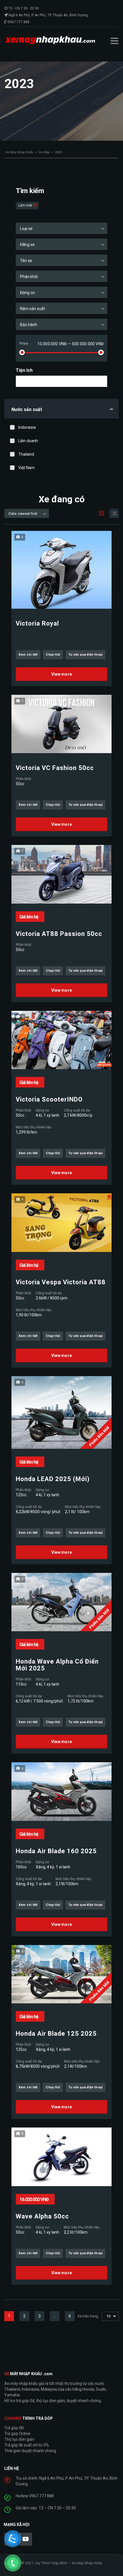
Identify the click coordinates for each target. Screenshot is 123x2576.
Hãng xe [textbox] (27, 245)
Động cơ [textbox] (27, 293)
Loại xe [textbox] (26, 229)
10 (108, 2316)
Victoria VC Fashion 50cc (55, 768)
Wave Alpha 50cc (42, 2216)
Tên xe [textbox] (26, 261)
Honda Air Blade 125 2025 (56, 2034)
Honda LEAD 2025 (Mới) (53, 1479)
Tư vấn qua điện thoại (85, 655)
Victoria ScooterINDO (49, 1100)
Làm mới (26, 205)
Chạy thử (53, 655)
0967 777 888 (19, 22)
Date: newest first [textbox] (23, 514)
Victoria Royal (37, 624)
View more (62, 674)
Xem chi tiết (28, 655)
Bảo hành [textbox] (29, 325)
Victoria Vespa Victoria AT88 (61, 1282)
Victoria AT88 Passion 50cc (59, 934)
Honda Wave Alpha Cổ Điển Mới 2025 (57, 1665)
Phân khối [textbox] (29, 277)
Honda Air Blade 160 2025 (56, 1851)
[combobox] (61, 228)
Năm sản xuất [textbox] (32, 309)
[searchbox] (22, 382)
